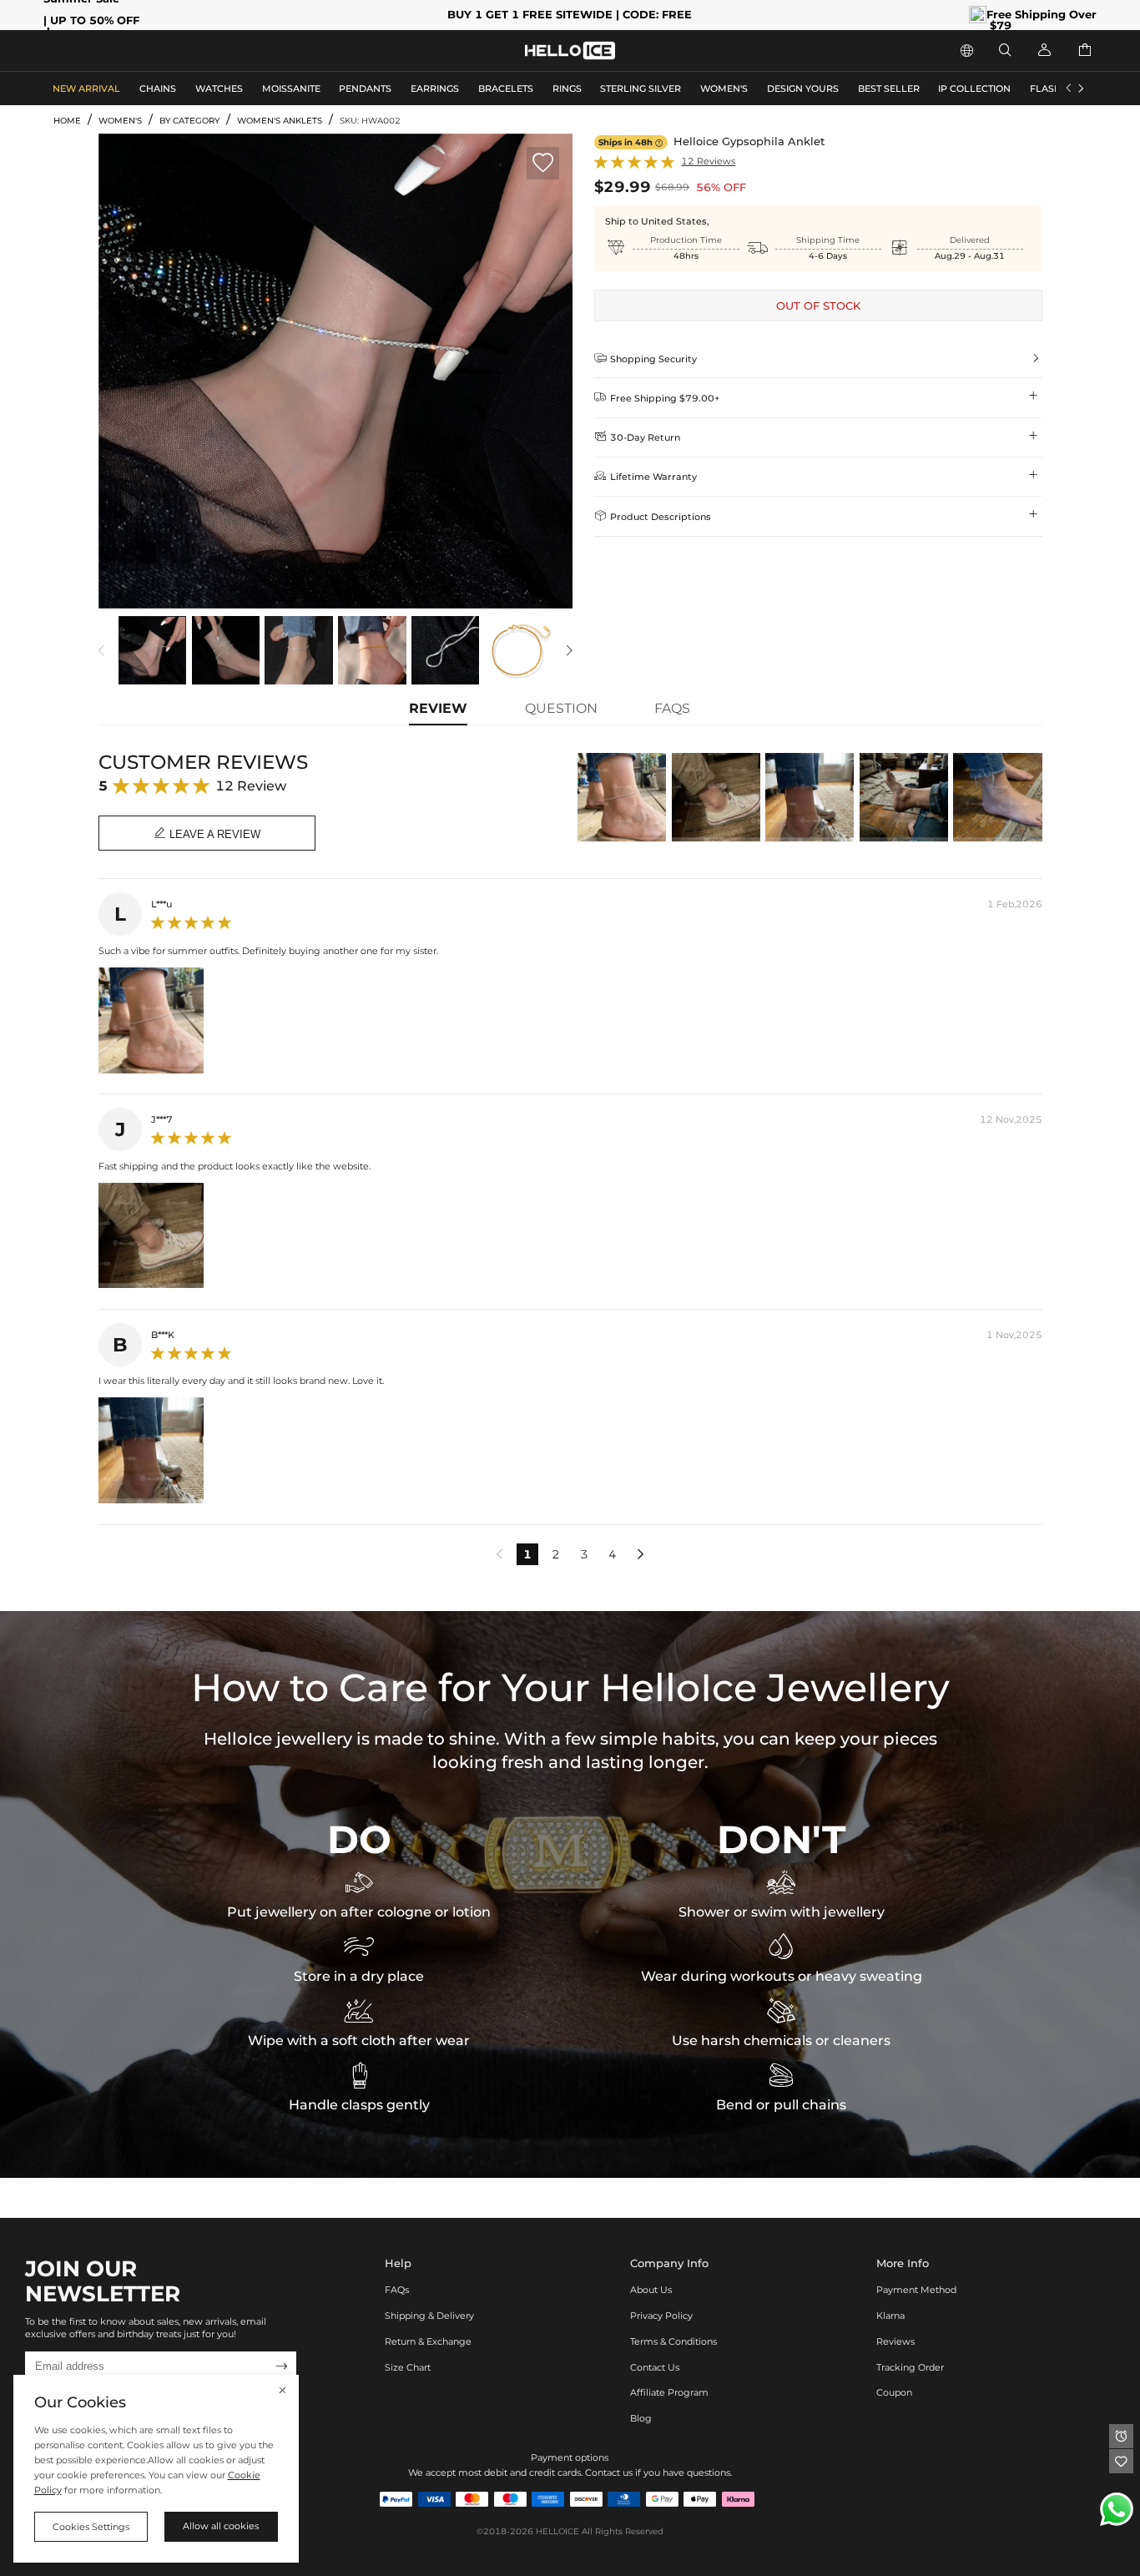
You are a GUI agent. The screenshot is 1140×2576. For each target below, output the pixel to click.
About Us (651, 2290)
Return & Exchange (428, 2341)
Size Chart (408, 2367)
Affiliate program (669, 2392)
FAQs (397, 2290)
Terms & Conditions (673, 2341)
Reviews (895, 2341)
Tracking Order (910, 2367)
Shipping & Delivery (429, 2316)
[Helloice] (570, 51)
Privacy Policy (661, 2316)
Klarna (890, 2316)
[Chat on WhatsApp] (1117, 2509)
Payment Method (916, 2290)
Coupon (894, 2392)
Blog (641, 2418)
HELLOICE (557, 2531)
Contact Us (655, 2367)
